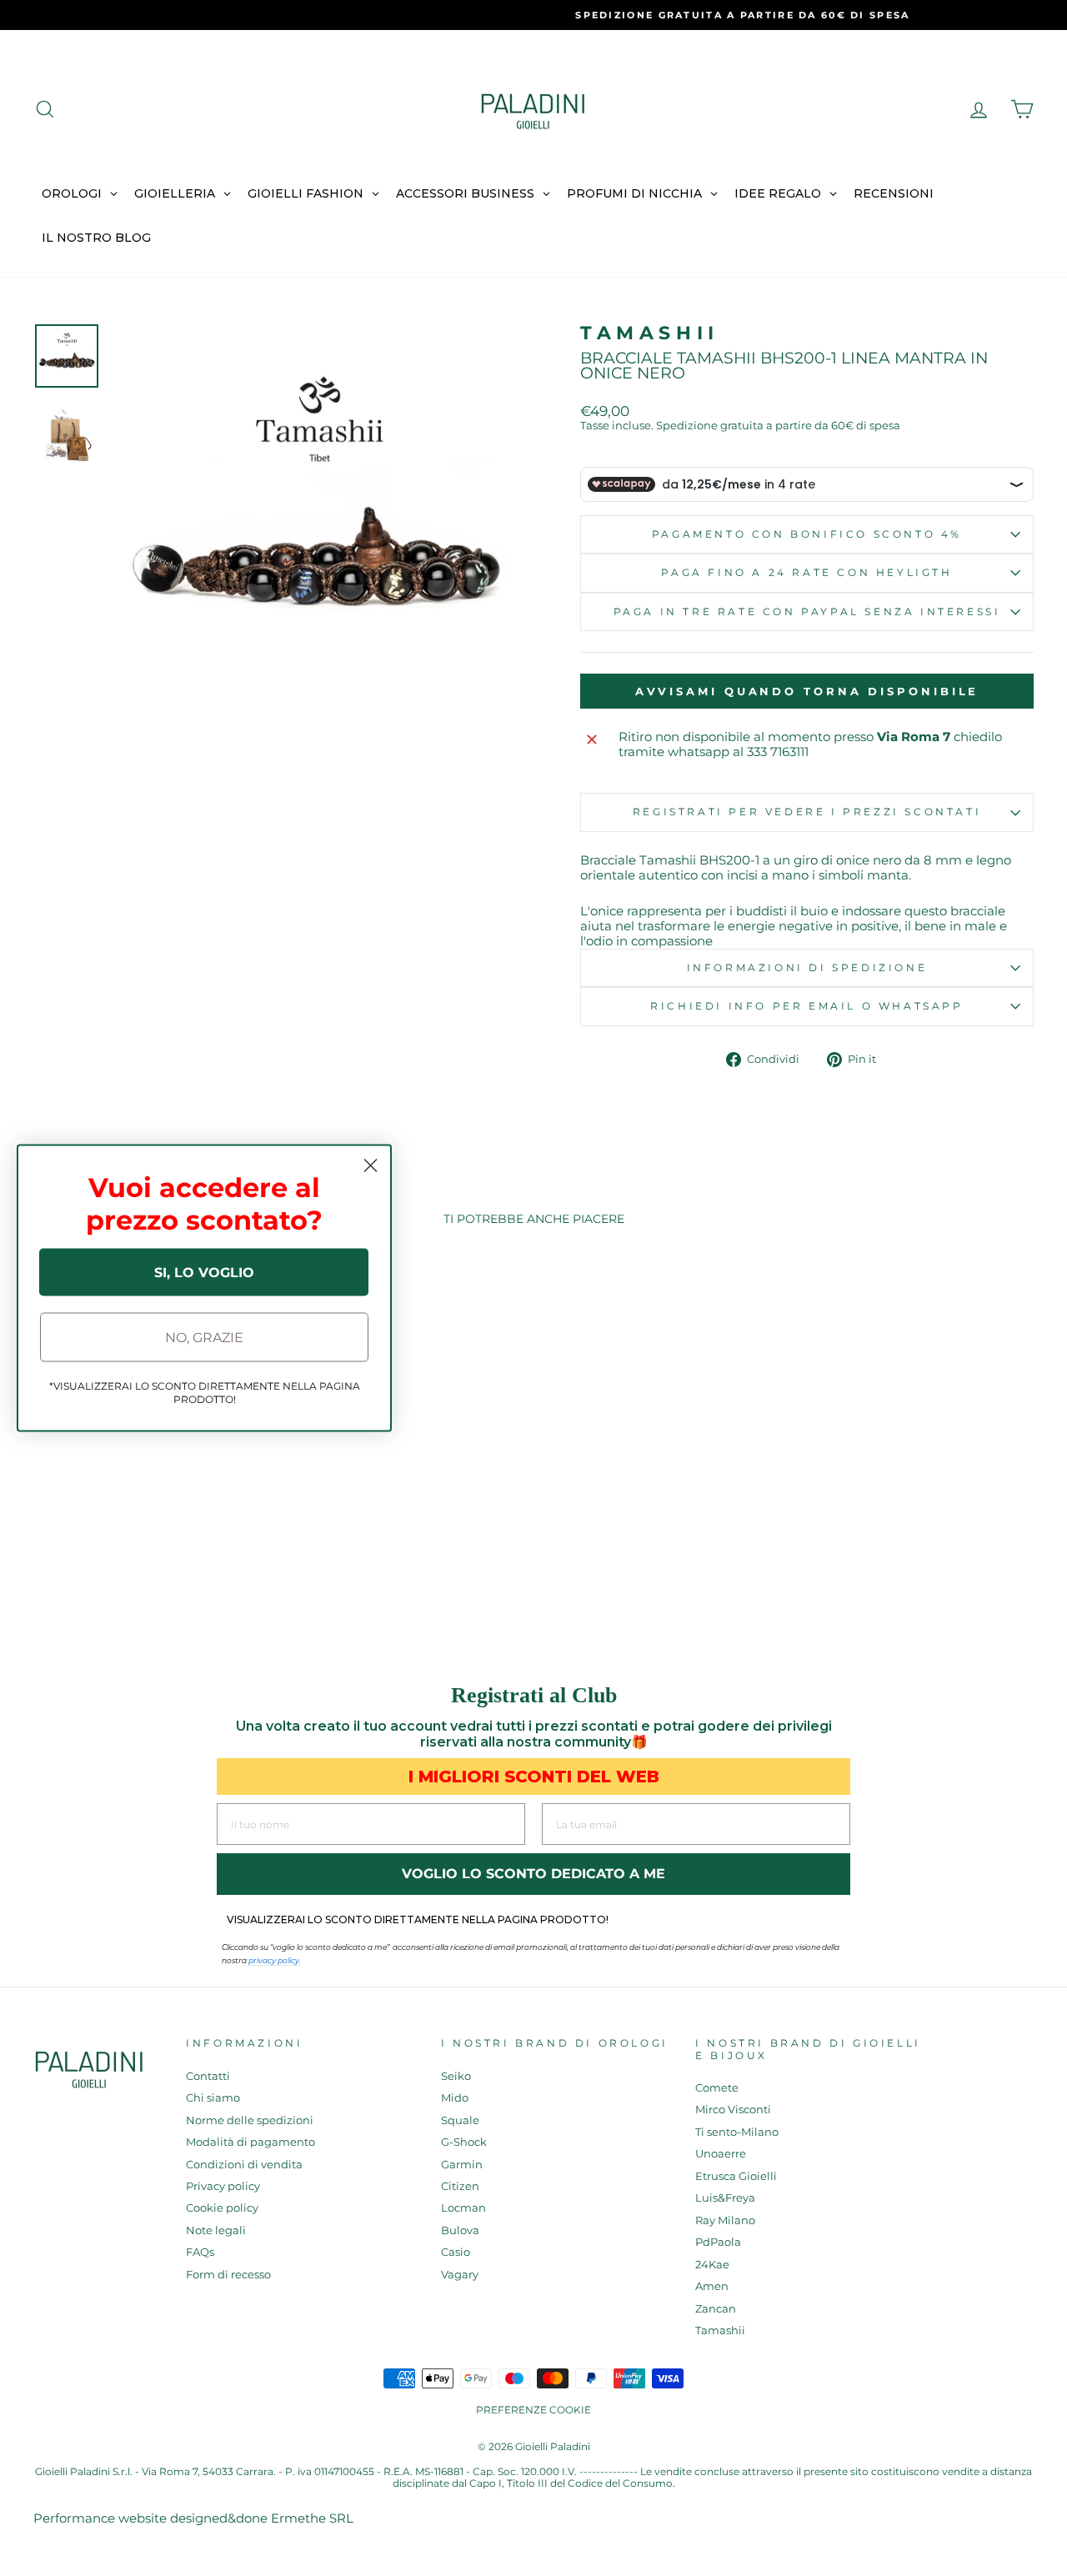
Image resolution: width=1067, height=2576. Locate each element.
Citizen (460, 2186)
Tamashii (650, 333)
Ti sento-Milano (737, 2132)
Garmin (462, 2165)
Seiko (456, 2076)
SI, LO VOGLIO (204, 1272)
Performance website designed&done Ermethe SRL (193, 2518)
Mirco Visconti (733, 2110)
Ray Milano (725, 2220)
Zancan (716, 2309)
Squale (460, 2120)
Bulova (460, 2230)
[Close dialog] (371, 1166)
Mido (455, 2098)
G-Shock (464, 2142)
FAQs (200, 2252)
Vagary (460, 2275)
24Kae (712, 2265)
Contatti (208, 2076)
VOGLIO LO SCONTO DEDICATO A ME (533, 1874)
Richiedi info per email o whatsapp (807, 1006)
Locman (463, 2208)
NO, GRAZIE (204, 1337)
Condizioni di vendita (244, 2165)
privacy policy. (275, 1960)
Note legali (216, 2230)
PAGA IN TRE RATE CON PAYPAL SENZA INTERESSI (807, 611)
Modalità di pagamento (250, 2142)
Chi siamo (213, 2098)
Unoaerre (721, 2154)
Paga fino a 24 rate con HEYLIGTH (807, 572)
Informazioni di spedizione (807, 967)
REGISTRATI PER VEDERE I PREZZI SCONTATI (807, 812)
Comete (717, 2088)
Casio (456, 2252)
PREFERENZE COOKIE (533, 2410)
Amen (712, 2286)
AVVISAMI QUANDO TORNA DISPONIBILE (807, 691)
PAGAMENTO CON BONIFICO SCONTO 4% (807, 534)
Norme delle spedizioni (250, 2120)
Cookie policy (222, 2208)
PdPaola (718, 2242)
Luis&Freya (725, 2198)
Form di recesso (228, 2275)
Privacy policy (223, 2186)
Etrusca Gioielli (736, 2176)
